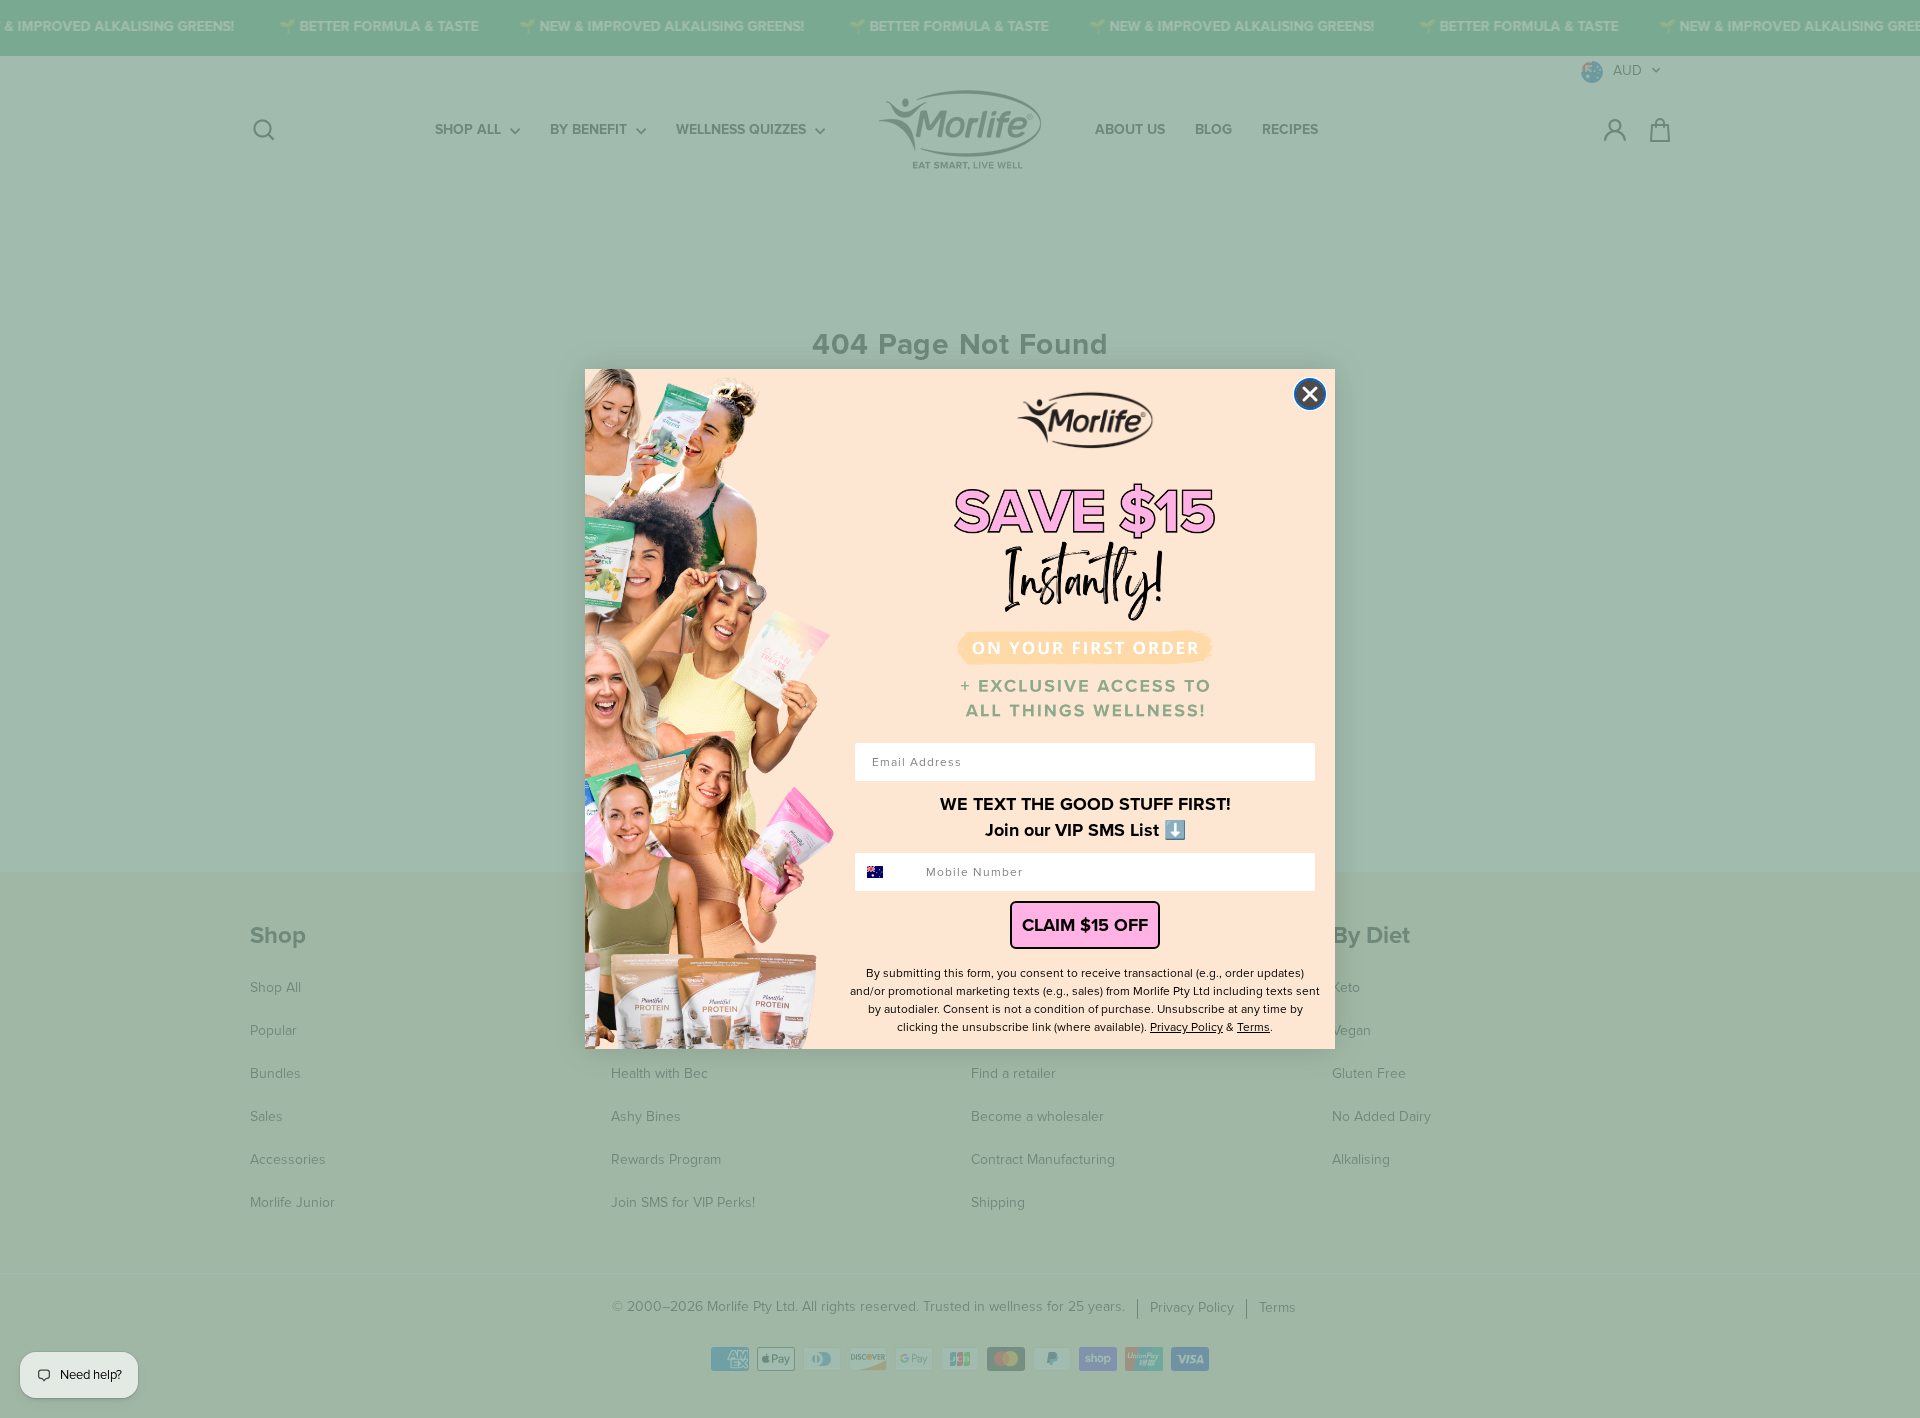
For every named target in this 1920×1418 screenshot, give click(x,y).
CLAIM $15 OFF (1085, 925)
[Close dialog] (1310, 394)
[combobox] (886, 872)
